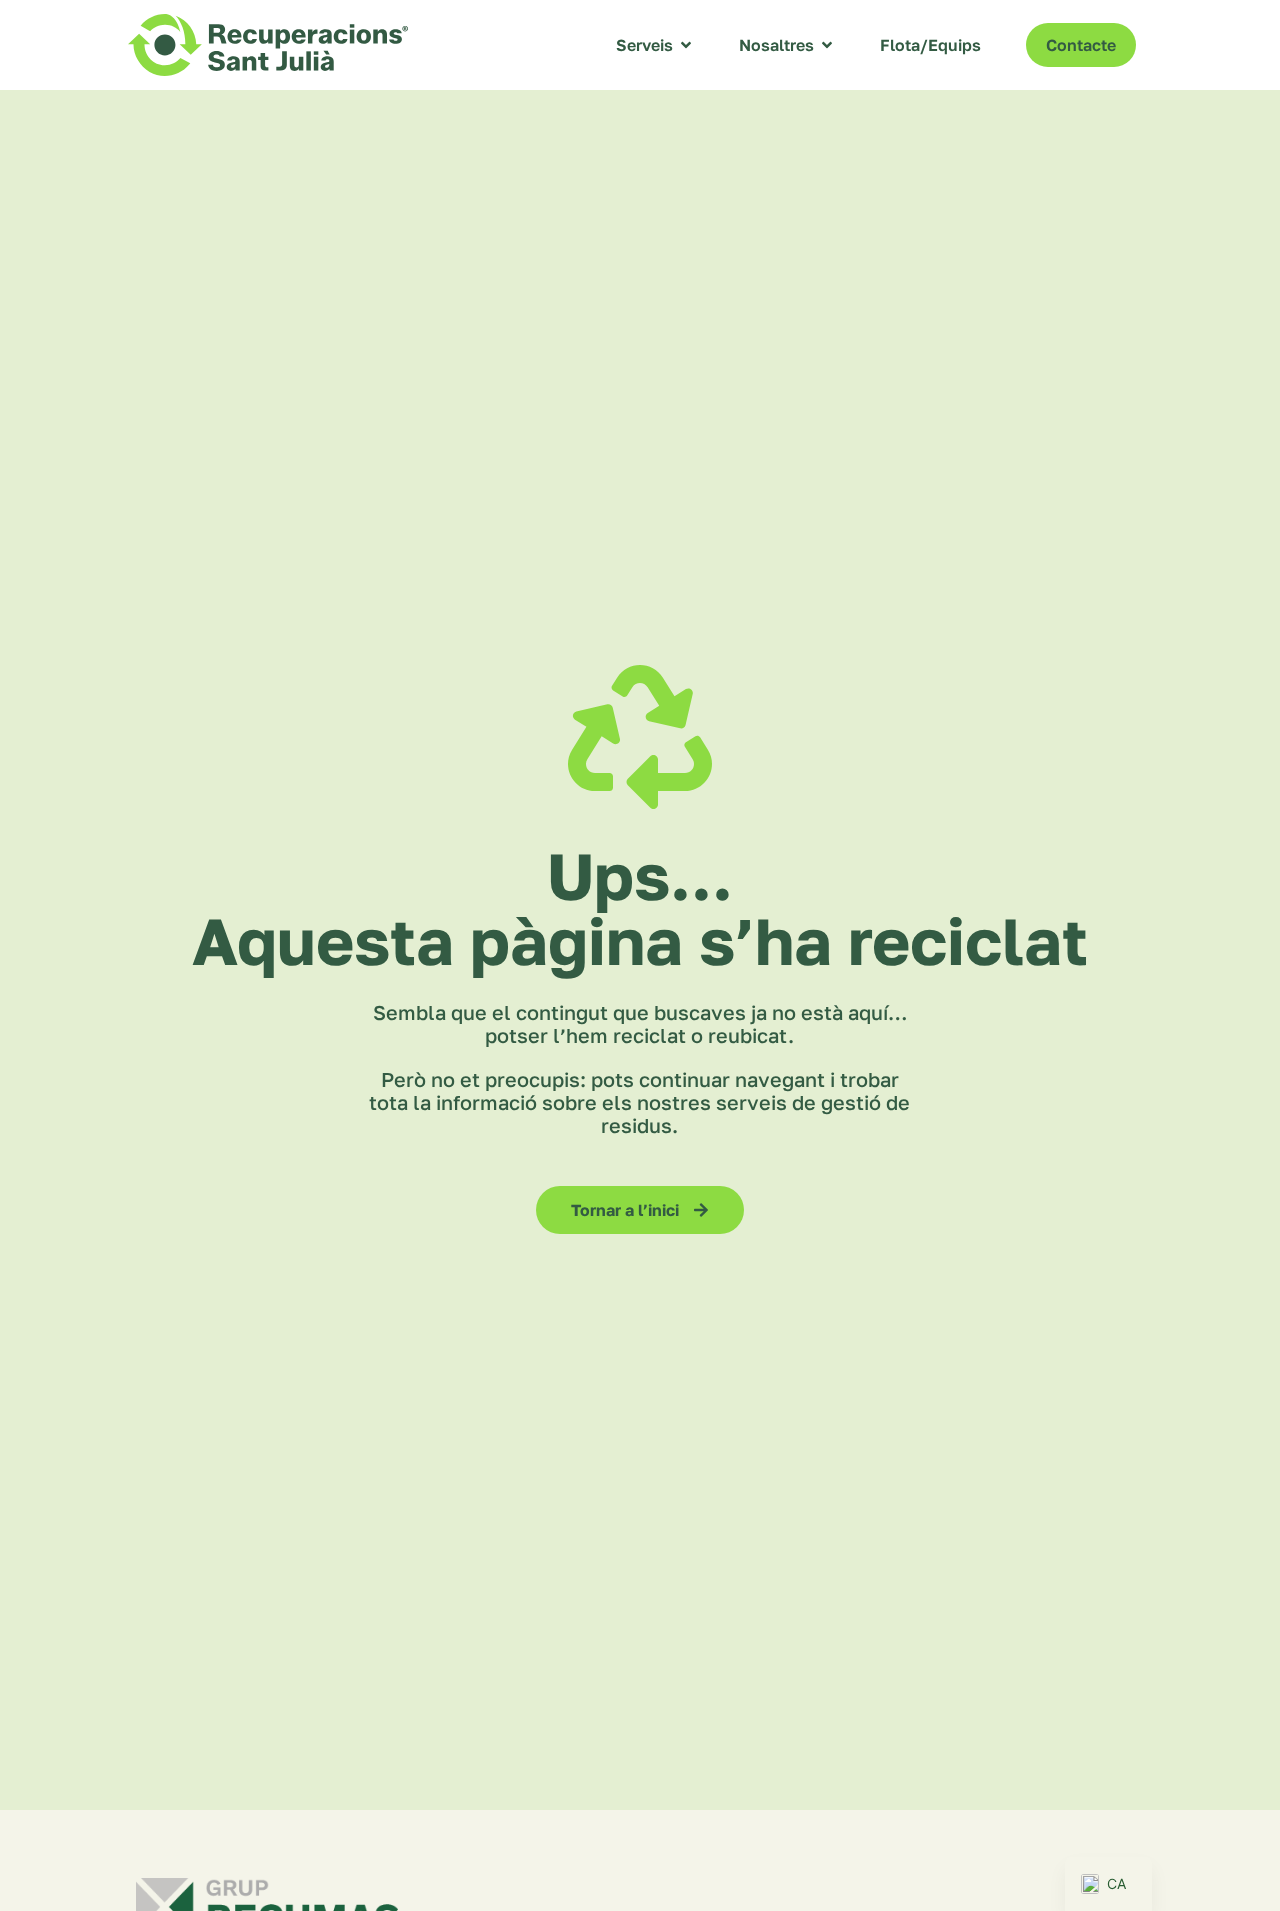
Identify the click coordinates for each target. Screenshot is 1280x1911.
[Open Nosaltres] (827, 45)
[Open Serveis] (686, 45)
